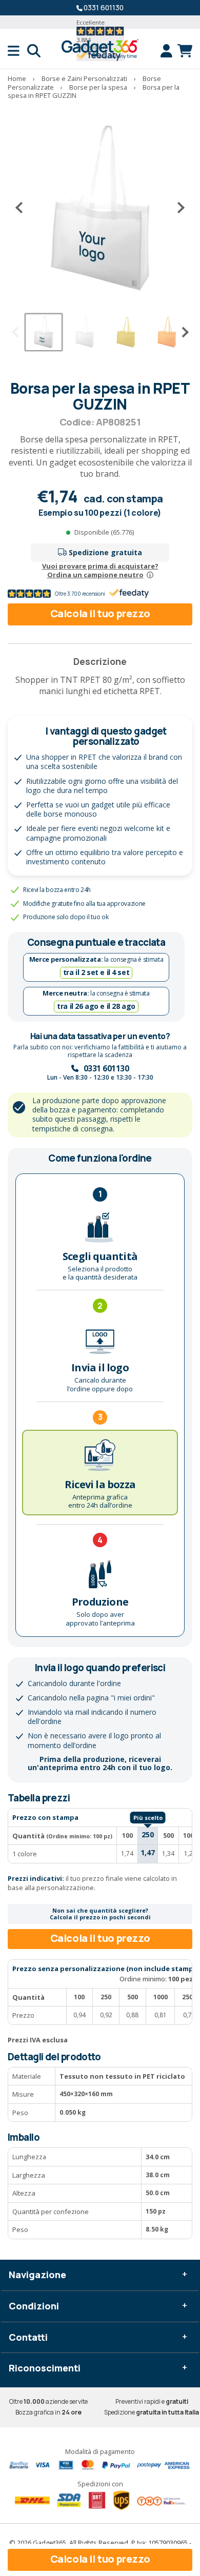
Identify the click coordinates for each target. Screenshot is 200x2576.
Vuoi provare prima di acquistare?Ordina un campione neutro (100, 570)
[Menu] (17, 51)
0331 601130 (104, 7)
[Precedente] (23, 208)
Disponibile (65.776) (104, 532)
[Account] (169, 51)
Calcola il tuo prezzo (100, 613)
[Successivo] (177, 208)
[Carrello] (185, 51)
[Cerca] (34, 51)
